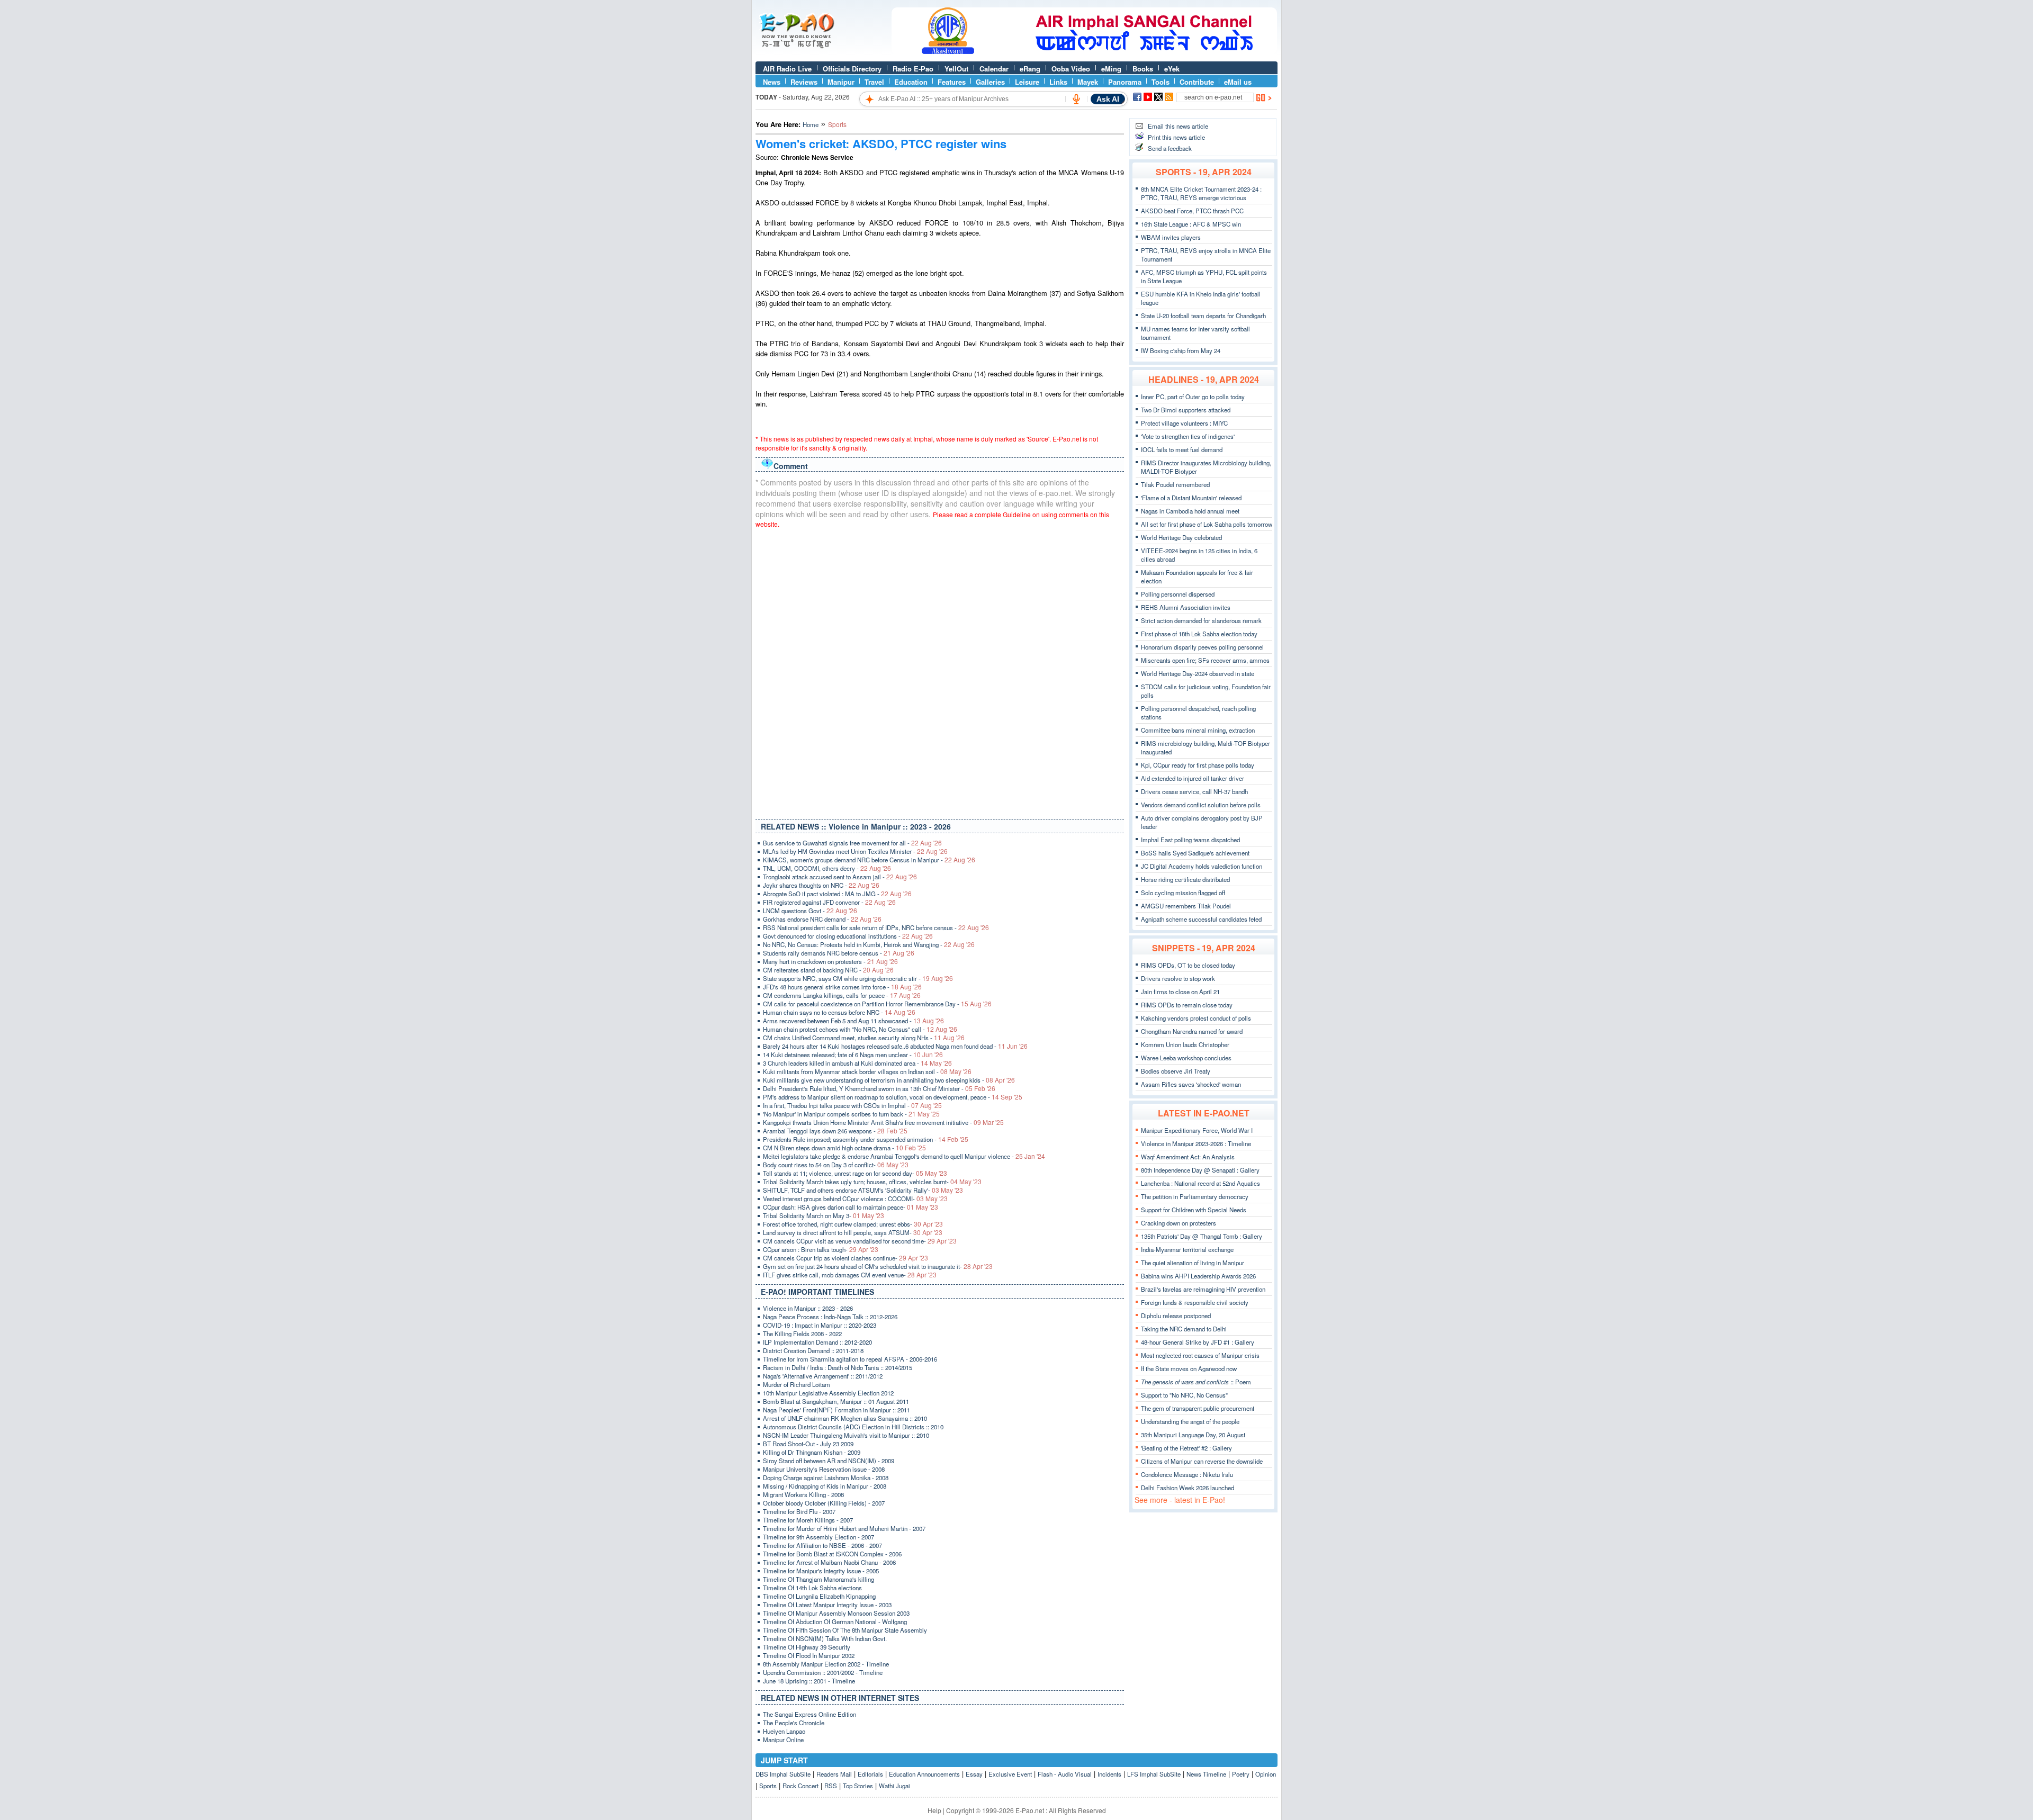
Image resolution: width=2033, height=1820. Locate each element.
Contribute (1197, 82)
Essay (974, 1774)
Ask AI (1108, 99)
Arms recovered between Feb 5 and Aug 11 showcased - (853, 1021)
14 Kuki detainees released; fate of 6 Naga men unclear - (853, 1055)
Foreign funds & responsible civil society (1195, 1302)
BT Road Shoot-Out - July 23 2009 (808, 1444)
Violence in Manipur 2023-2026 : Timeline (1196, 1143)
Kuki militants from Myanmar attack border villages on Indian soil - (867, 1071)
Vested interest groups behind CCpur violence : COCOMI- (855, 1199)
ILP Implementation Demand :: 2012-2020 (817, 1342)
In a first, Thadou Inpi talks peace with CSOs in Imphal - (852, 1105)
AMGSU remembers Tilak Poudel (1186, 906)
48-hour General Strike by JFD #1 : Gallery (1198, 1342)
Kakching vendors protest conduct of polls (1196, 1018)
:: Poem (1196, 1382)
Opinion (1266, 1774)
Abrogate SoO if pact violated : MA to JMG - (837, 894)
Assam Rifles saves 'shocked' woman (1191, 1084)
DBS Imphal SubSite (783, 1774)
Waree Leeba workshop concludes (1186, 1058)
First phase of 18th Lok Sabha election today (1199, 634)
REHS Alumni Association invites (1186, 607)
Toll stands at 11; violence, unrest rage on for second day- (855, 1173)
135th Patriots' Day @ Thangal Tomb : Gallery (1202, 1236)
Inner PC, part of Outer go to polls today (1193, 397)
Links (1058, 82)
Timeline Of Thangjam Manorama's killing (818, 1579)
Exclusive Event (1010, 1774)
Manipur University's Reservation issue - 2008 (824, 1469)
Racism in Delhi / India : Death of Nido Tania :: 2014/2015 (838, 1367)
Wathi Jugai (894, 1786)
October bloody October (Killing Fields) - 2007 (824, 1503)
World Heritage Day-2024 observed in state (1198, 673)
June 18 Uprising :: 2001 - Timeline (809, 1681)
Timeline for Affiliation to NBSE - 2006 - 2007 (822, 1545)
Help (934, 1810)
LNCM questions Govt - (810, 911)
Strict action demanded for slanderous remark (1201, 620)
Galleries (990, 82)
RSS (831, 1786)
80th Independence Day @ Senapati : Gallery (1200, 1170)
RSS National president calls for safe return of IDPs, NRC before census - (876, 927)
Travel (874, 82)
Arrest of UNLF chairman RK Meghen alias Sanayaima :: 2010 (845, 1418)
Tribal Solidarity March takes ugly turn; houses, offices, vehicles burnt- (872, 1182)
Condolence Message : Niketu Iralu (1187, 1474)
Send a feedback (1170, 148)
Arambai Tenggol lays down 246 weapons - (835, 1131)
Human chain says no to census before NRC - (839, 1012)
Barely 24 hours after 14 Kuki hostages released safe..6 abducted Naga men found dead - (895, 1046)
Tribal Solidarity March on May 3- (824, 1215)
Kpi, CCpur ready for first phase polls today (1198, 765)
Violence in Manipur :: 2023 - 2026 (808, 1308)
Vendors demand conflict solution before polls (1201, 805)
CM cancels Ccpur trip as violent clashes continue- (845, 1258)
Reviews (804, 82)
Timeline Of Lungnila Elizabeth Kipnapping (819, 1596)
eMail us (1238, 82)
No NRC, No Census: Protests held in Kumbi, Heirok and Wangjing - (869, 944)
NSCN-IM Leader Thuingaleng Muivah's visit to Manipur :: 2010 (846, 1435)
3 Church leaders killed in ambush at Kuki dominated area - (857, 1063)
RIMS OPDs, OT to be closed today (1188, 965)
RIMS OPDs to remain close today (1187, 1005)
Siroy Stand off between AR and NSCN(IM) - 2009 (829, 1461)
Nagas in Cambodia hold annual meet (1190, 511)
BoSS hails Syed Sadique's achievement (1195, 853)
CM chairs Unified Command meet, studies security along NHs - (864, 1038)
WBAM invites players (1171, 237)
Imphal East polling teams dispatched (1190, 840)
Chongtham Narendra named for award (1192, 1031)
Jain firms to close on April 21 (1180, 992)
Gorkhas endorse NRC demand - (822, 919)
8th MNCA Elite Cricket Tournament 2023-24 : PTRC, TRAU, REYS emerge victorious (1201, 193)
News (772, 82)
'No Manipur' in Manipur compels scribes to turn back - (851, 1114)
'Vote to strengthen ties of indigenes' (1188, 436)
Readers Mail (834, 1774)
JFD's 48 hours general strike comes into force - (842, 987)
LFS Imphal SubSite (1154, 1774)
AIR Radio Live (787, 69)
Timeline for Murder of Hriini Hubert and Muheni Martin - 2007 (844, 1528)
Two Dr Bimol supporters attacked (1186, 410)
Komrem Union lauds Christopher (1185, 1044)
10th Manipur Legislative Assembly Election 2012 (828, 1393)
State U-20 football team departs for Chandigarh (1203, 316)
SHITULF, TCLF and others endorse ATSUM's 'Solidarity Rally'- (863, 1190)
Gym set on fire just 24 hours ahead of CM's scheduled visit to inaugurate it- (878, 1266)
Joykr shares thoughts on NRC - (821, 885)
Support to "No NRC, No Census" (1184, 1395)
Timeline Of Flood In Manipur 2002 (809, 1655)
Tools (1161, 82)
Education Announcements (924, 1774)
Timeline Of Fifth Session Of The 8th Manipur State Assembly (845, 1630)
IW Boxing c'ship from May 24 (1181, 350)
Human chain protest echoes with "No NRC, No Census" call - (860, 1029)
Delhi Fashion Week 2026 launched (1188, 1488)
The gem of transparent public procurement (1198, 1408)
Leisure (1027, 82)
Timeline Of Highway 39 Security (807, 1647)
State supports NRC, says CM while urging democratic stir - (858, 978)
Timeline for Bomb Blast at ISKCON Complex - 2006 (832, 1554)
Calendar (994, 69)
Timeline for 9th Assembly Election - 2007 (818, 1537)
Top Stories (858, 1786)
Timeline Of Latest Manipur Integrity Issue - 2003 (827, 1605)
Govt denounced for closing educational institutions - (848, 936)
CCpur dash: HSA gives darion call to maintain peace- (851, 1207)
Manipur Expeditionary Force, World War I (1197, 1130)
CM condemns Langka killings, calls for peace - (842, 995)
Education (911, 82)
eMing (1111, 69)
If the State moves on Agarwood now (1189, 1368)
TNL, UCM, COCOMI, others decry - (827, 868)
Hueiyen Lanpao (784, 1731)
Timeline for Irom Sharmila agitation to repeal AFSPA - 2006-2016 (850, 1359)
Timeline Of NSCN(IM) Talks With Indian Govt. (825, 1638)
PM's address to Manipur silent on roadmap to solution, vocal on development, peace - (893, 1097)
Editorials (870, 1774)
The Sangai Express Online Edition (809, 1714)
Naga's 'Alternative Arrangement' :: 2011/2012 (823, 1376)
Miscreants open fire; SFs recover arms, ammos (1205, 660)
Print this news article (1176, 137)
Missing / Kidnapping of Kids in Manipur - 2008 (825, 1486)
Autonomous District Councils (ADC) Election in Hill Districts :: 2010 (853, 1427)
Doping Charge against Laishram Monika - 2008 (826, 1477)
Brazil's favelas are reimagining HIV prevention (1203, 1289)
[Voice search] (1076, 99)
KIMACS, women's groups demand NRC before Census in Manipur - (869, 860)
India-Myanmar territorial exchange (1187, 1249)
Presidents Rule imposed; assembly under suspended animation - (866, 1139)
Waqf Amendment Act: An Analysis (1188, 1157)
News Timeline (1206, 1774)
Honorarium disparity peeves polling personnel (1202, 647)
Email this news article (1178, 126)
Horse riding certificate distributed (1185, 879)
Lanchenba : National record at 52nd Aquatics (1200, 1183)
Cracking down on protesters (1179, 1223)
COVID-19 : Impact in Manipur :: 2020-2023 (820, 1325)
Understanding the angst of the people (1190, 1421)
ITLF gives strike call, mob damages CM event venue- (850, 1275)
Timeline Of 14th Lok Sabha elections (812, 1588)
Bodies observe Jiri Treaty (1176, 1071)
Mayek (1088, 82)
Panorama (1125, 82)
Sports (768, 1786)
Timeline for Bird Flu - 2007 (799, 1511)
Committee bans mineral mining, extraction (1198, 730)
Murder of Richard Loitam (797, 1384)
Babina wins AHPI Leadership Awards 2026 (1198, 1276)
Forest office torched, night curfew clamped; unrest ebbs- (853, 1224)
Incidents (1109, 1774)
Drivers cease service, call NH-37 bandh (1194, 791)
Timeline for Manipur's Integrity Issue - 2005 (821, 1571)
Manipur (841, 82)
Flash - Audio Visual (1065, 1774)
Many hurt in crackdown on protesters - (830, 961)
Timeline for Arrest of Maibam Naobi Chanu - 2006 (829, 1562)
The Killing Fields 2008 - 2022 (802, 1334)
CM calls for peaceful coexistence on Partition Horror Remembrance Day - (877, 1004)
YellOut (956, 69)
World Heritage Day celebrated (1181, 537)
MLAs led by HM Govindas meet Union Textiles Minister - (855, 851)
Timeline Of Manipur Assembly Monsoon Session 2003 (836, 1613)
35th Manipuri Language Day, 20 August (1193, 1435)
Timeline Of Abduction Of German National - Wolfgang (835, 1621)
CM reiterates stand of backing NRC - (828, 970)
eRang (1030, 69)
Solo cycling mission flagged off (1183, 893)
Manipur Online (783, 1740)
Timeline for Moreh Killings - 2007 (808, 1520)
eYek (1172, 69)
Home (811, 124)
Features (952, 82)
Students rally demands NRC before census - (839, 953)
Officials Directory (852, 69)
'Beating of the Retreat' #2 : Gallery (1186, 1448)
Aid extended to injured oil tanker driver (1193, 778)
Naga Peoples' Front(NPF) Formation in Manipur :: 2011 (836, 1410)
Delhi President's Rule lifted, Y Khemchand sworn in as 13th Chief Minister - (879, 1088)
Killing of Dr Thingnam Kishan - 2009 (812, 1452)
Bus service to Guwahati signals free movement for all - (852, 843)
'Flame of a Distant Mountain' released (1191, 498)
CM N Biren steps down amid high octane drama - (844, 1148)
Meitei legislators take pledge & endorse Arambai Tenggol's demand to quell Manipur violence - (904, 1156)
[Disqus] (940, 671)
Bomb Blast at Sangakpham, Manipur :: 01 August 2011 (836, 1401)
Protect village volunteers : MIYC (1184, 423)
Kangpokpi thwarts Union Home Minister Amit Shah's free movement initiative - (883, 1122)
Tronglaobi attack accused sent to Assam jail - (840, 877)
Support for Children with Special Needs (1194, 1210)
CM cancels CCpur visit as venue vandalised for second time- (860, 1241)
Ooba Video (1071, 69)
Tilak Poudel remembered (1175, 484)
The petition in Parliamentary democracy (1195, 1196)
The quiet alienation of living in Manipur (1193, 1263)
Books (1143, 69)
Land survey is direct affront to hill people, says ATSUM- (853, 1232)
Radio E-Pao (913, 69)
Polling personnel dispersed (1178, 594)
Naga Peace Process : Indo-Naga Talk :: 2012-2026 (830, 1317)
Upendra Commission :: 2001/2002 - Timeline (823, 1672)
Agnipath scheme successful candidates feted (1201, 919)
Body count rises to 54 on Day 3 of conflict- (836, 1165)
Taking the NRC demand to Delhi (1184, 1329)
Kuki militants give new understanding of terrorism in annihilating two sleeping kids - (889, 1080)
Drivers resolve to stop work (1178, 978)
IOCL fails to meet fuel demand (1182, 449)
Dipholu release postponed (1176, 1316)
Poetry (1241, 1774)
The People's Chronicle (794, 1723)
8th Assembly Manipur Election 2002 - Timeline (826, 1664)
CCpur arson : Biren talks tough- (821, 1249)
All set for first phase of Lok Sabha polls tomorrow (1207, 524)
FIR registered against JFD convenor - (829, 902)
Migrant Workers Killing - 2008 (803, 1494)
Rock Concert (800, 1786)
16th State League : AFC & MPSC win (1191, 224)
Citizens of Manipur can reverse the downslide (1202, 1461)
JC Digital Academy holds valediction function (1202, 866)
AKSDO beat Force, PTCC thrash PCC (1192, 211)
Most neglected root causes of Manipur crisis (1200, 1355)
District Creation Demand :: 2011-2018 (813, 1350)
